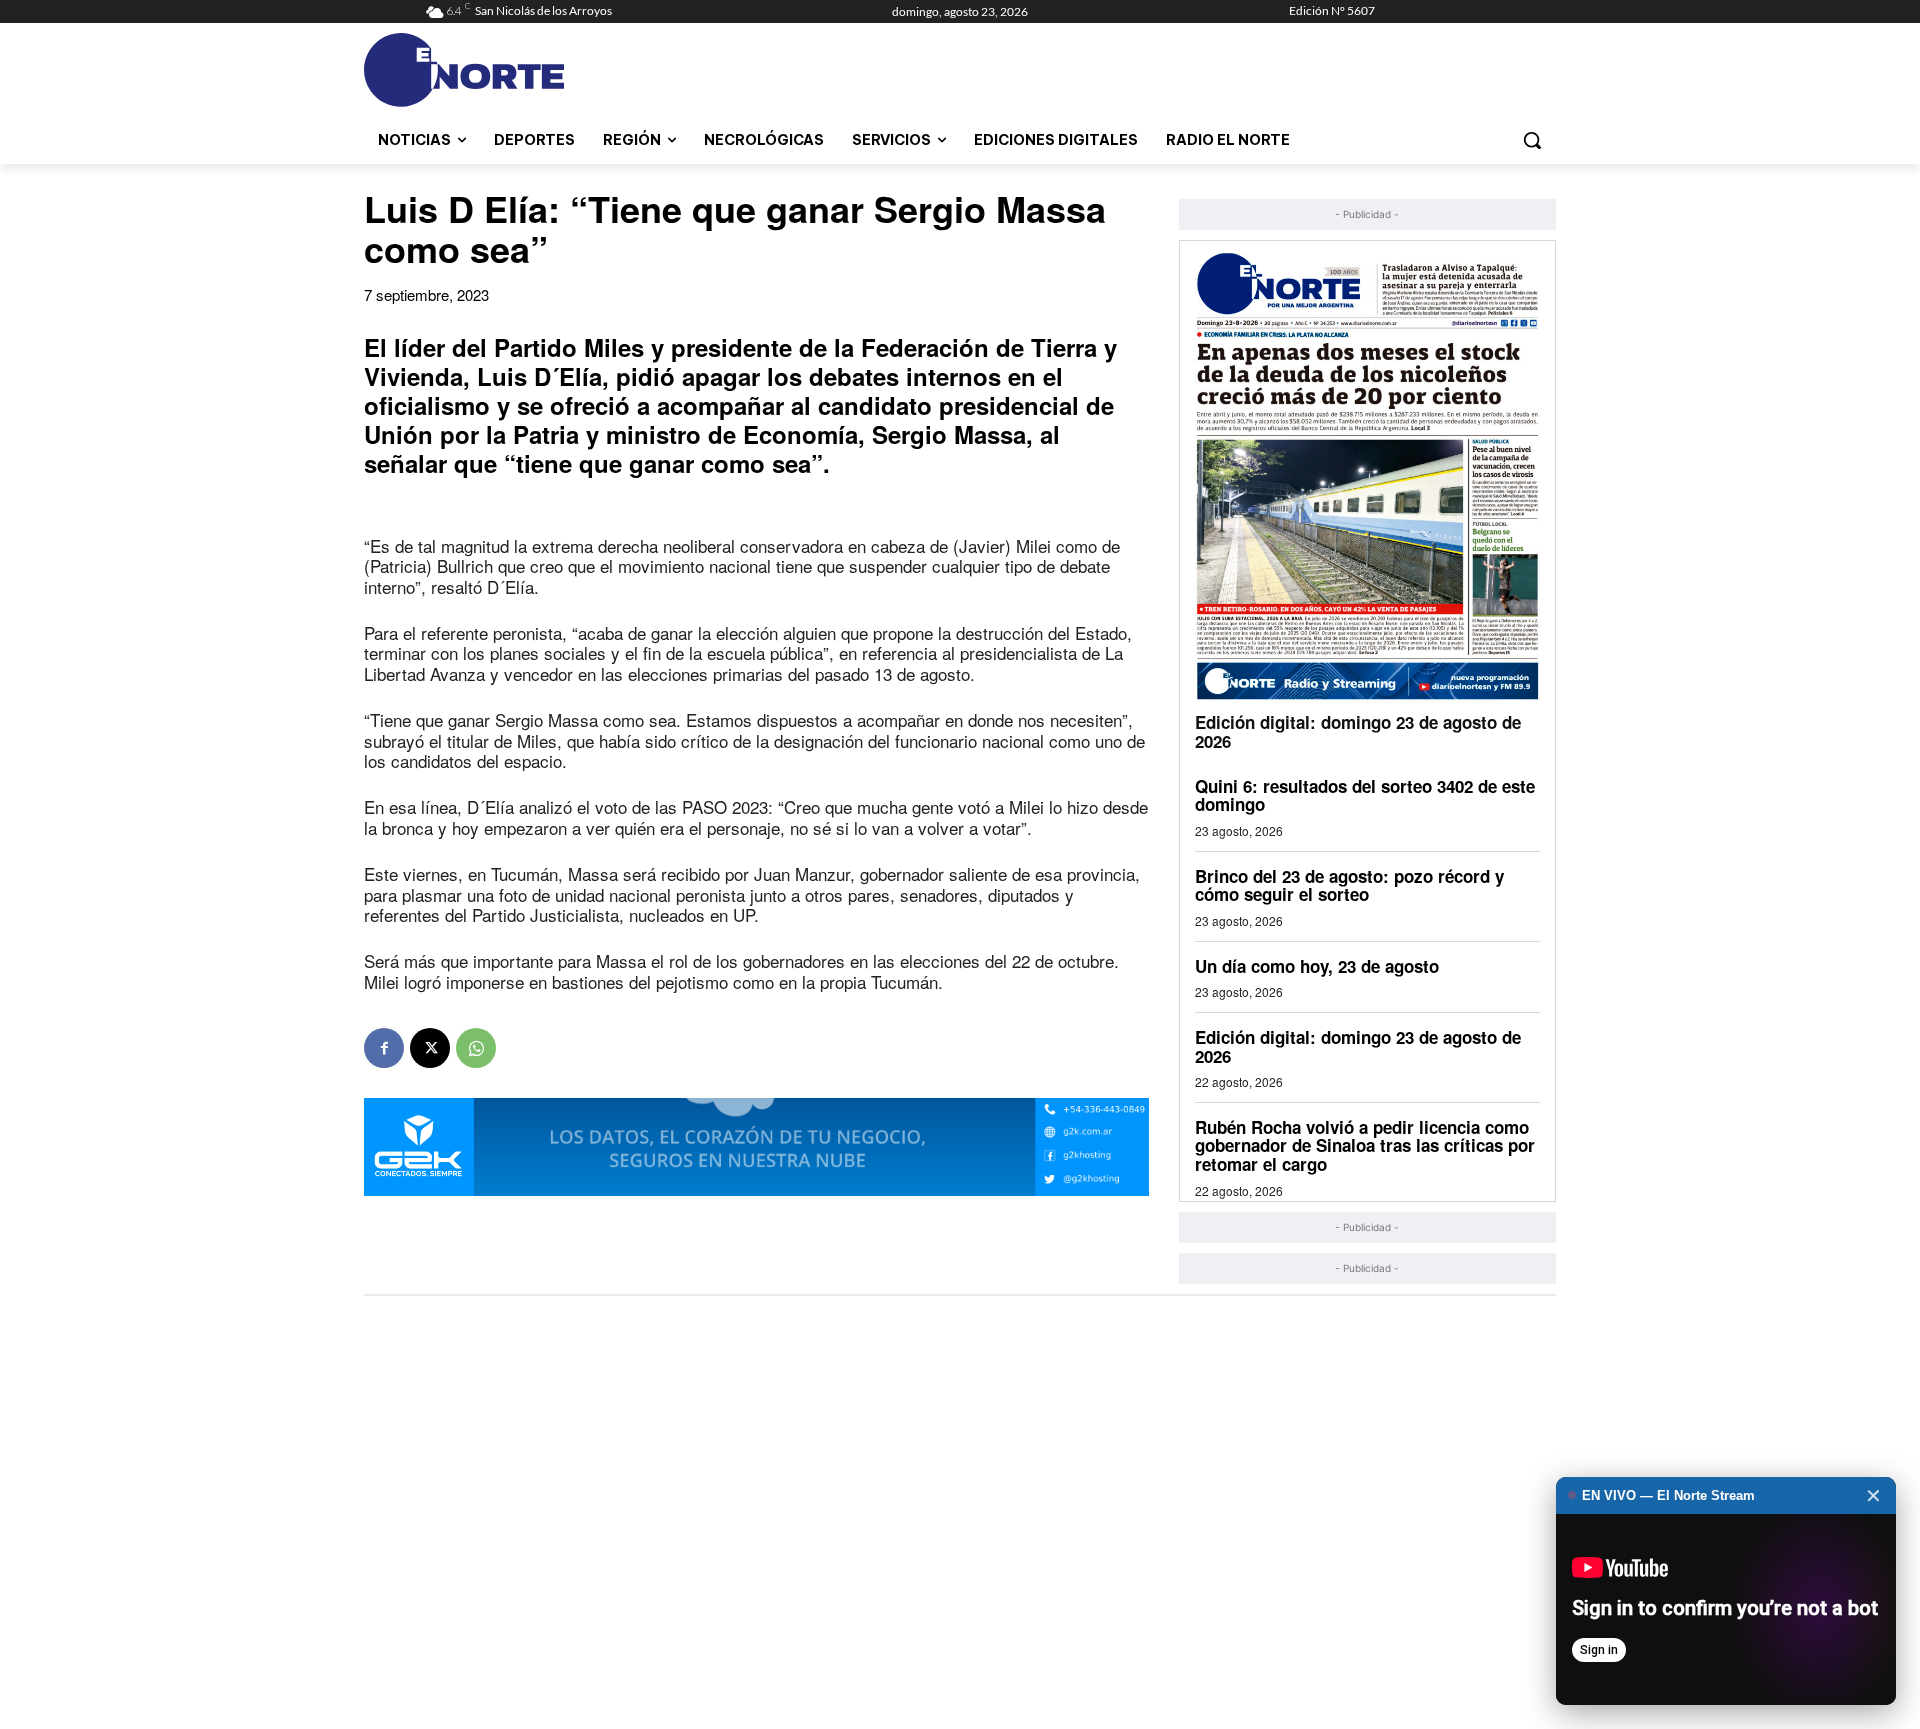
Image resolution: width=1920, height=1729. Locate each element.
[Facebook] (384, 1048)
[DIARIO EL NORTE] (543, 70)
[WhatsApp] (476, 1048)
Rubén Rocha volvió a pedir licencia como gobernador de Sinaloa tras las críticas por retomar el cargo (1365, 1145)
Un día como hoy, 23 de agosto (1317, 966)
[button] (1532, 140)
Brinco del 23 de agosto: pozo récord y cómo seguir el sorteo (1349, 885)
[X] (430, 1048)
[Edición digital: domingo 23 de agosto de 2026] (1367, 475)
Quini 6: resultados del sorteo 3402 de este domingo (1365, 795)
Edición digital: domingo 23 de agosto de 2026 (1358, 731)
